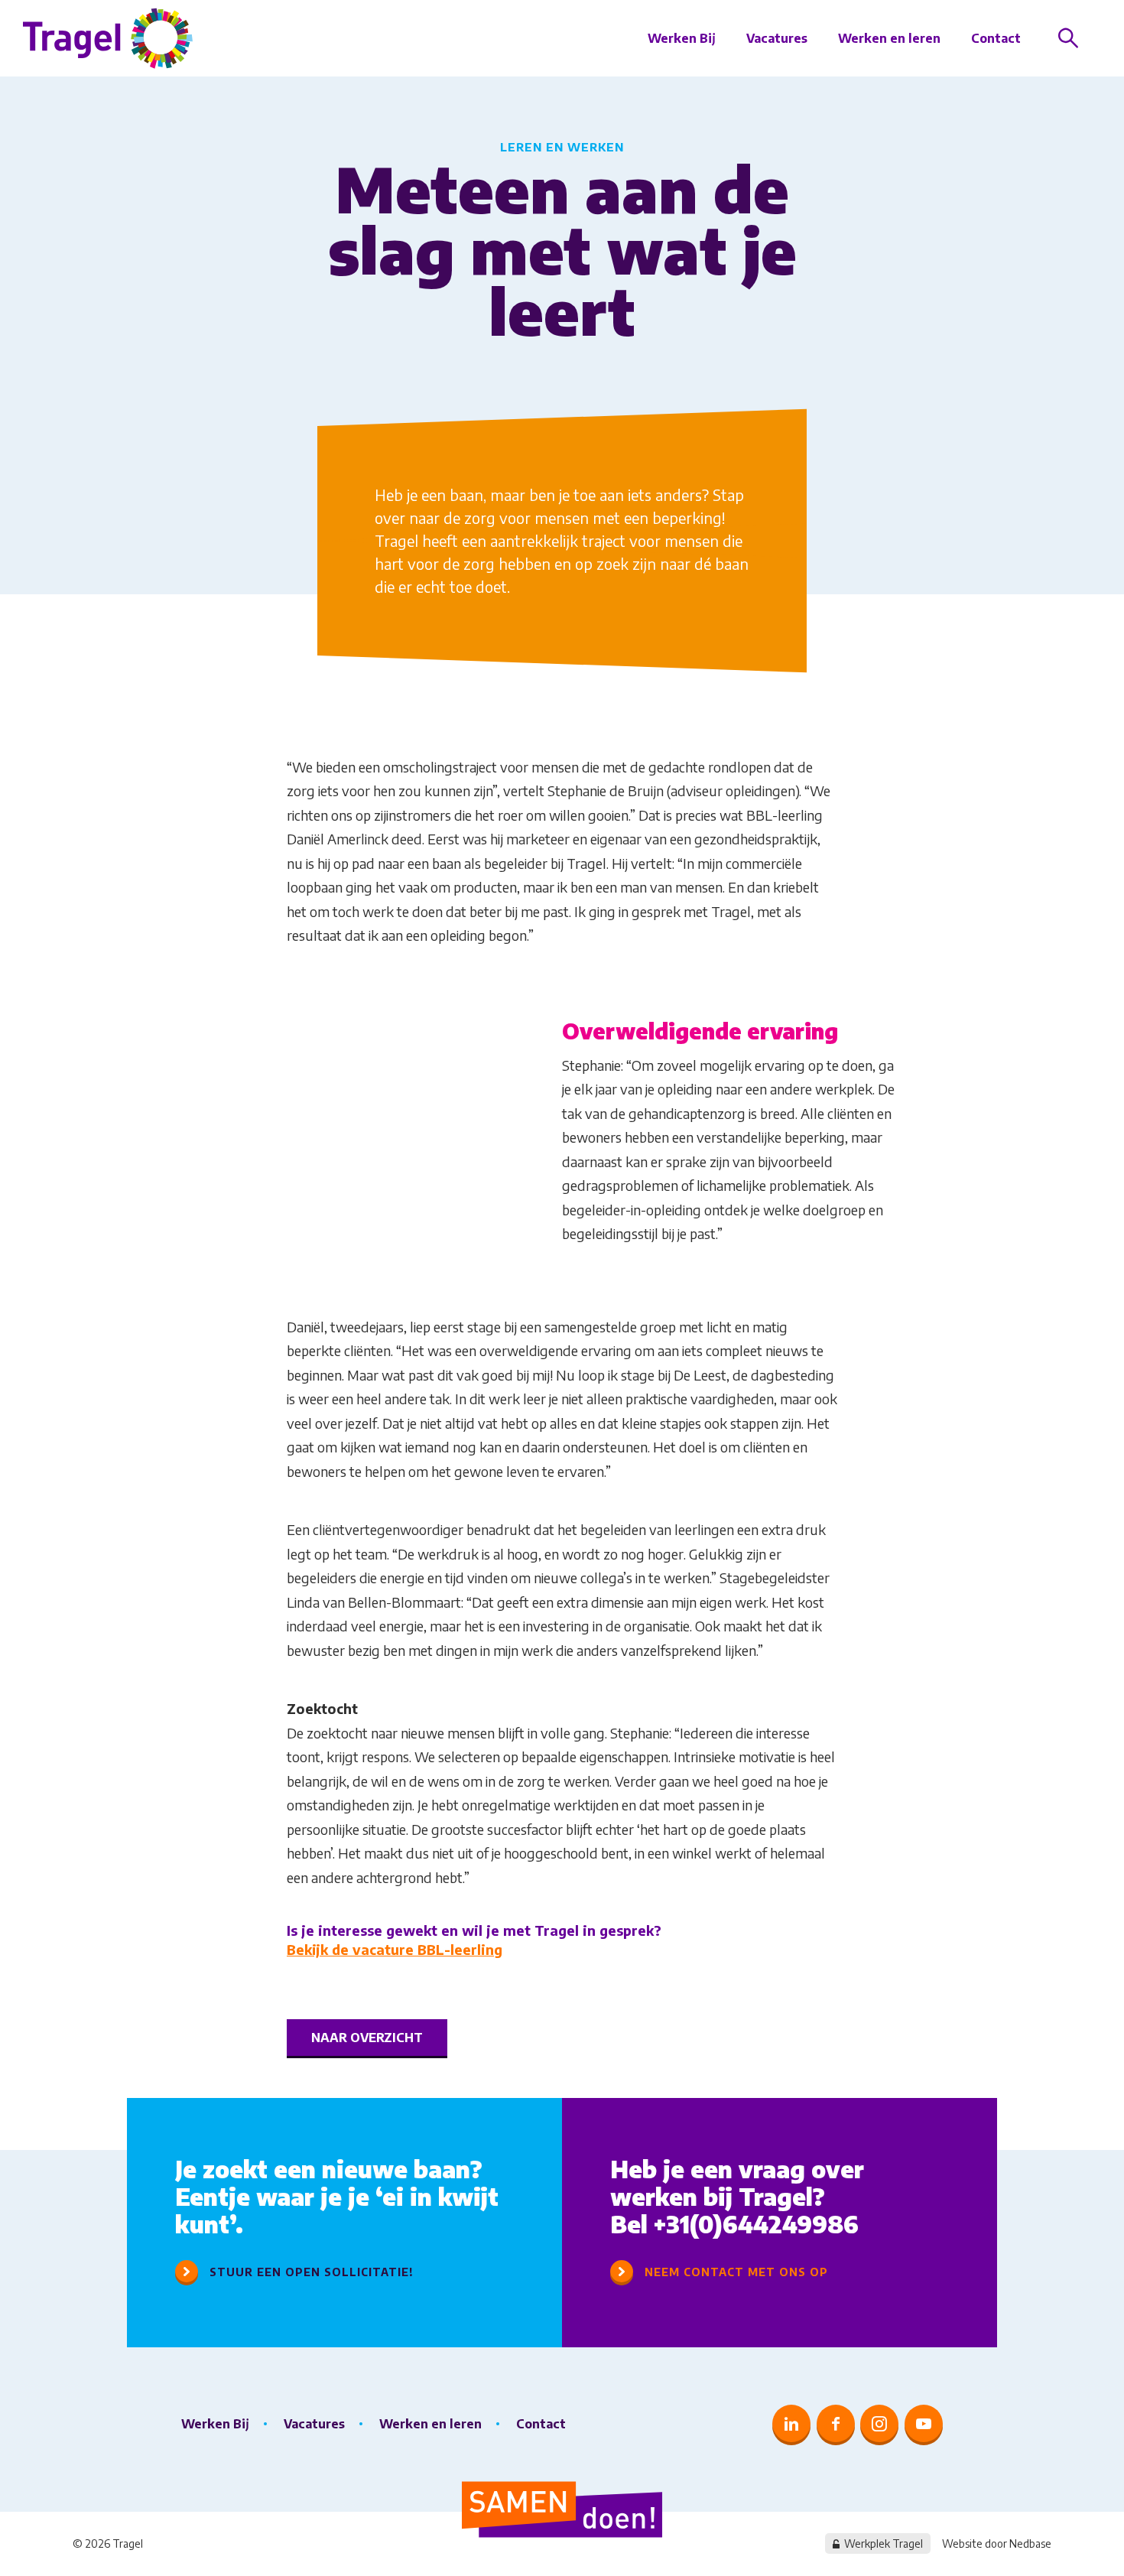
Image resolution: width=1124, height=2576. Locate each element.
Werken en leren (889, 38)
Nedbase (1030, 2543)
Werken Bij (682, 38)
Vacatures (777, 38)
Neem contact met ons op (736, 2272)
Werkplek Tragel (884, 2543)
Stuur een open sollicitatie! (312, 2272)
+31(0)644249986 (756, 2224)
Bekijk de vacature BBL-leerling (395, 1949)
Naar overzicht (367, 2038)
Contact (996, 38)
